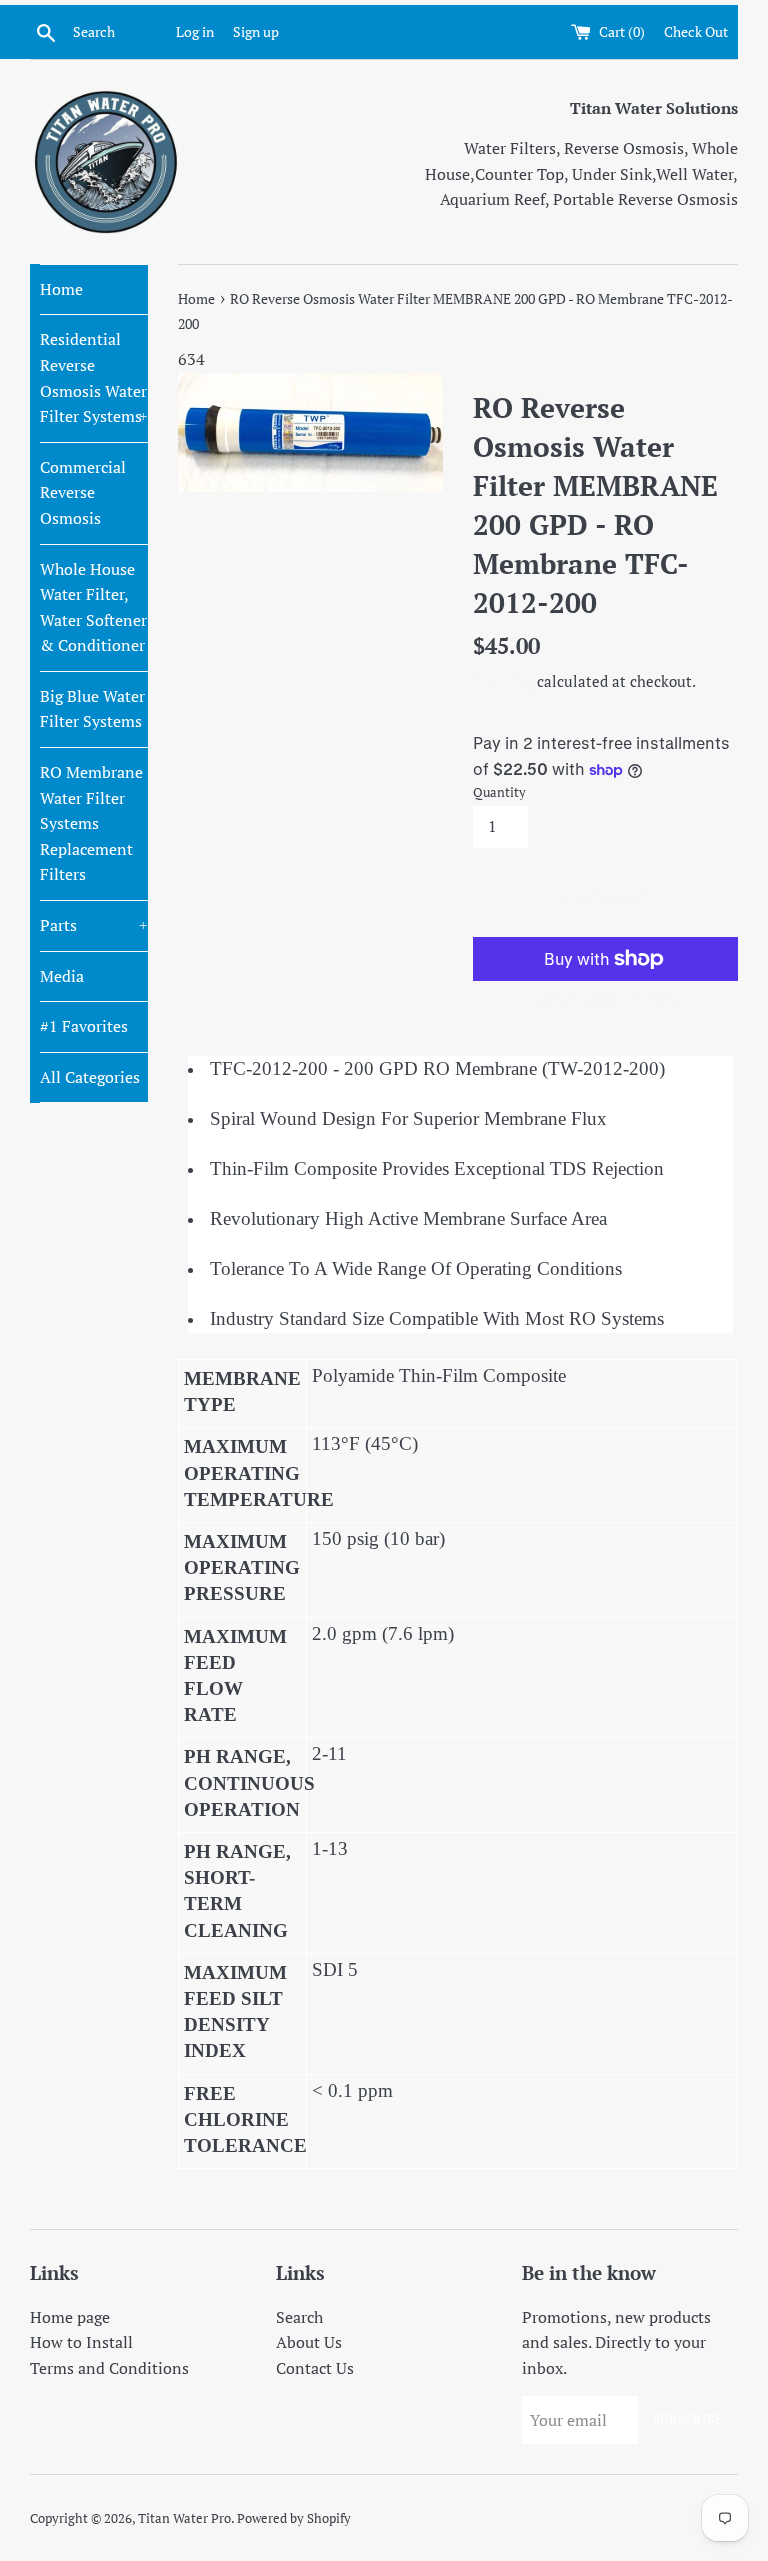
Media (62, 976)
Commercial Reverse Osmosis (83, 492)
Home (61, 289)
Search (299, 2317)
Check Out (696, 31)
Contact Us (315, 2368)
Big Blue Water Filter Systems (92, 709)
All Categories (90, 1077)
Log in (195, 31)
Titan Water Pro (184, 2518)
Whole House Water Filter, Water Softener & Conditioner (93, 607)
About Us (309, 2342)
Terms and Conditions (109, 2368)
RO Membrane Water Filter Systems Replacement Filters (91, 823)
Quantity (499, 792)
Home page (70, 2317)
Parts (94, 925)
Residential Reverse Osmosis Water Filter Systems (94, 377)
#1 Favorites (84, 1026)
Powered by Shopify (294, 2518)
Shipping (503, 681)
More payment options (605, 999)
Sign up (256, 31)
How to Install (81, 2342)
